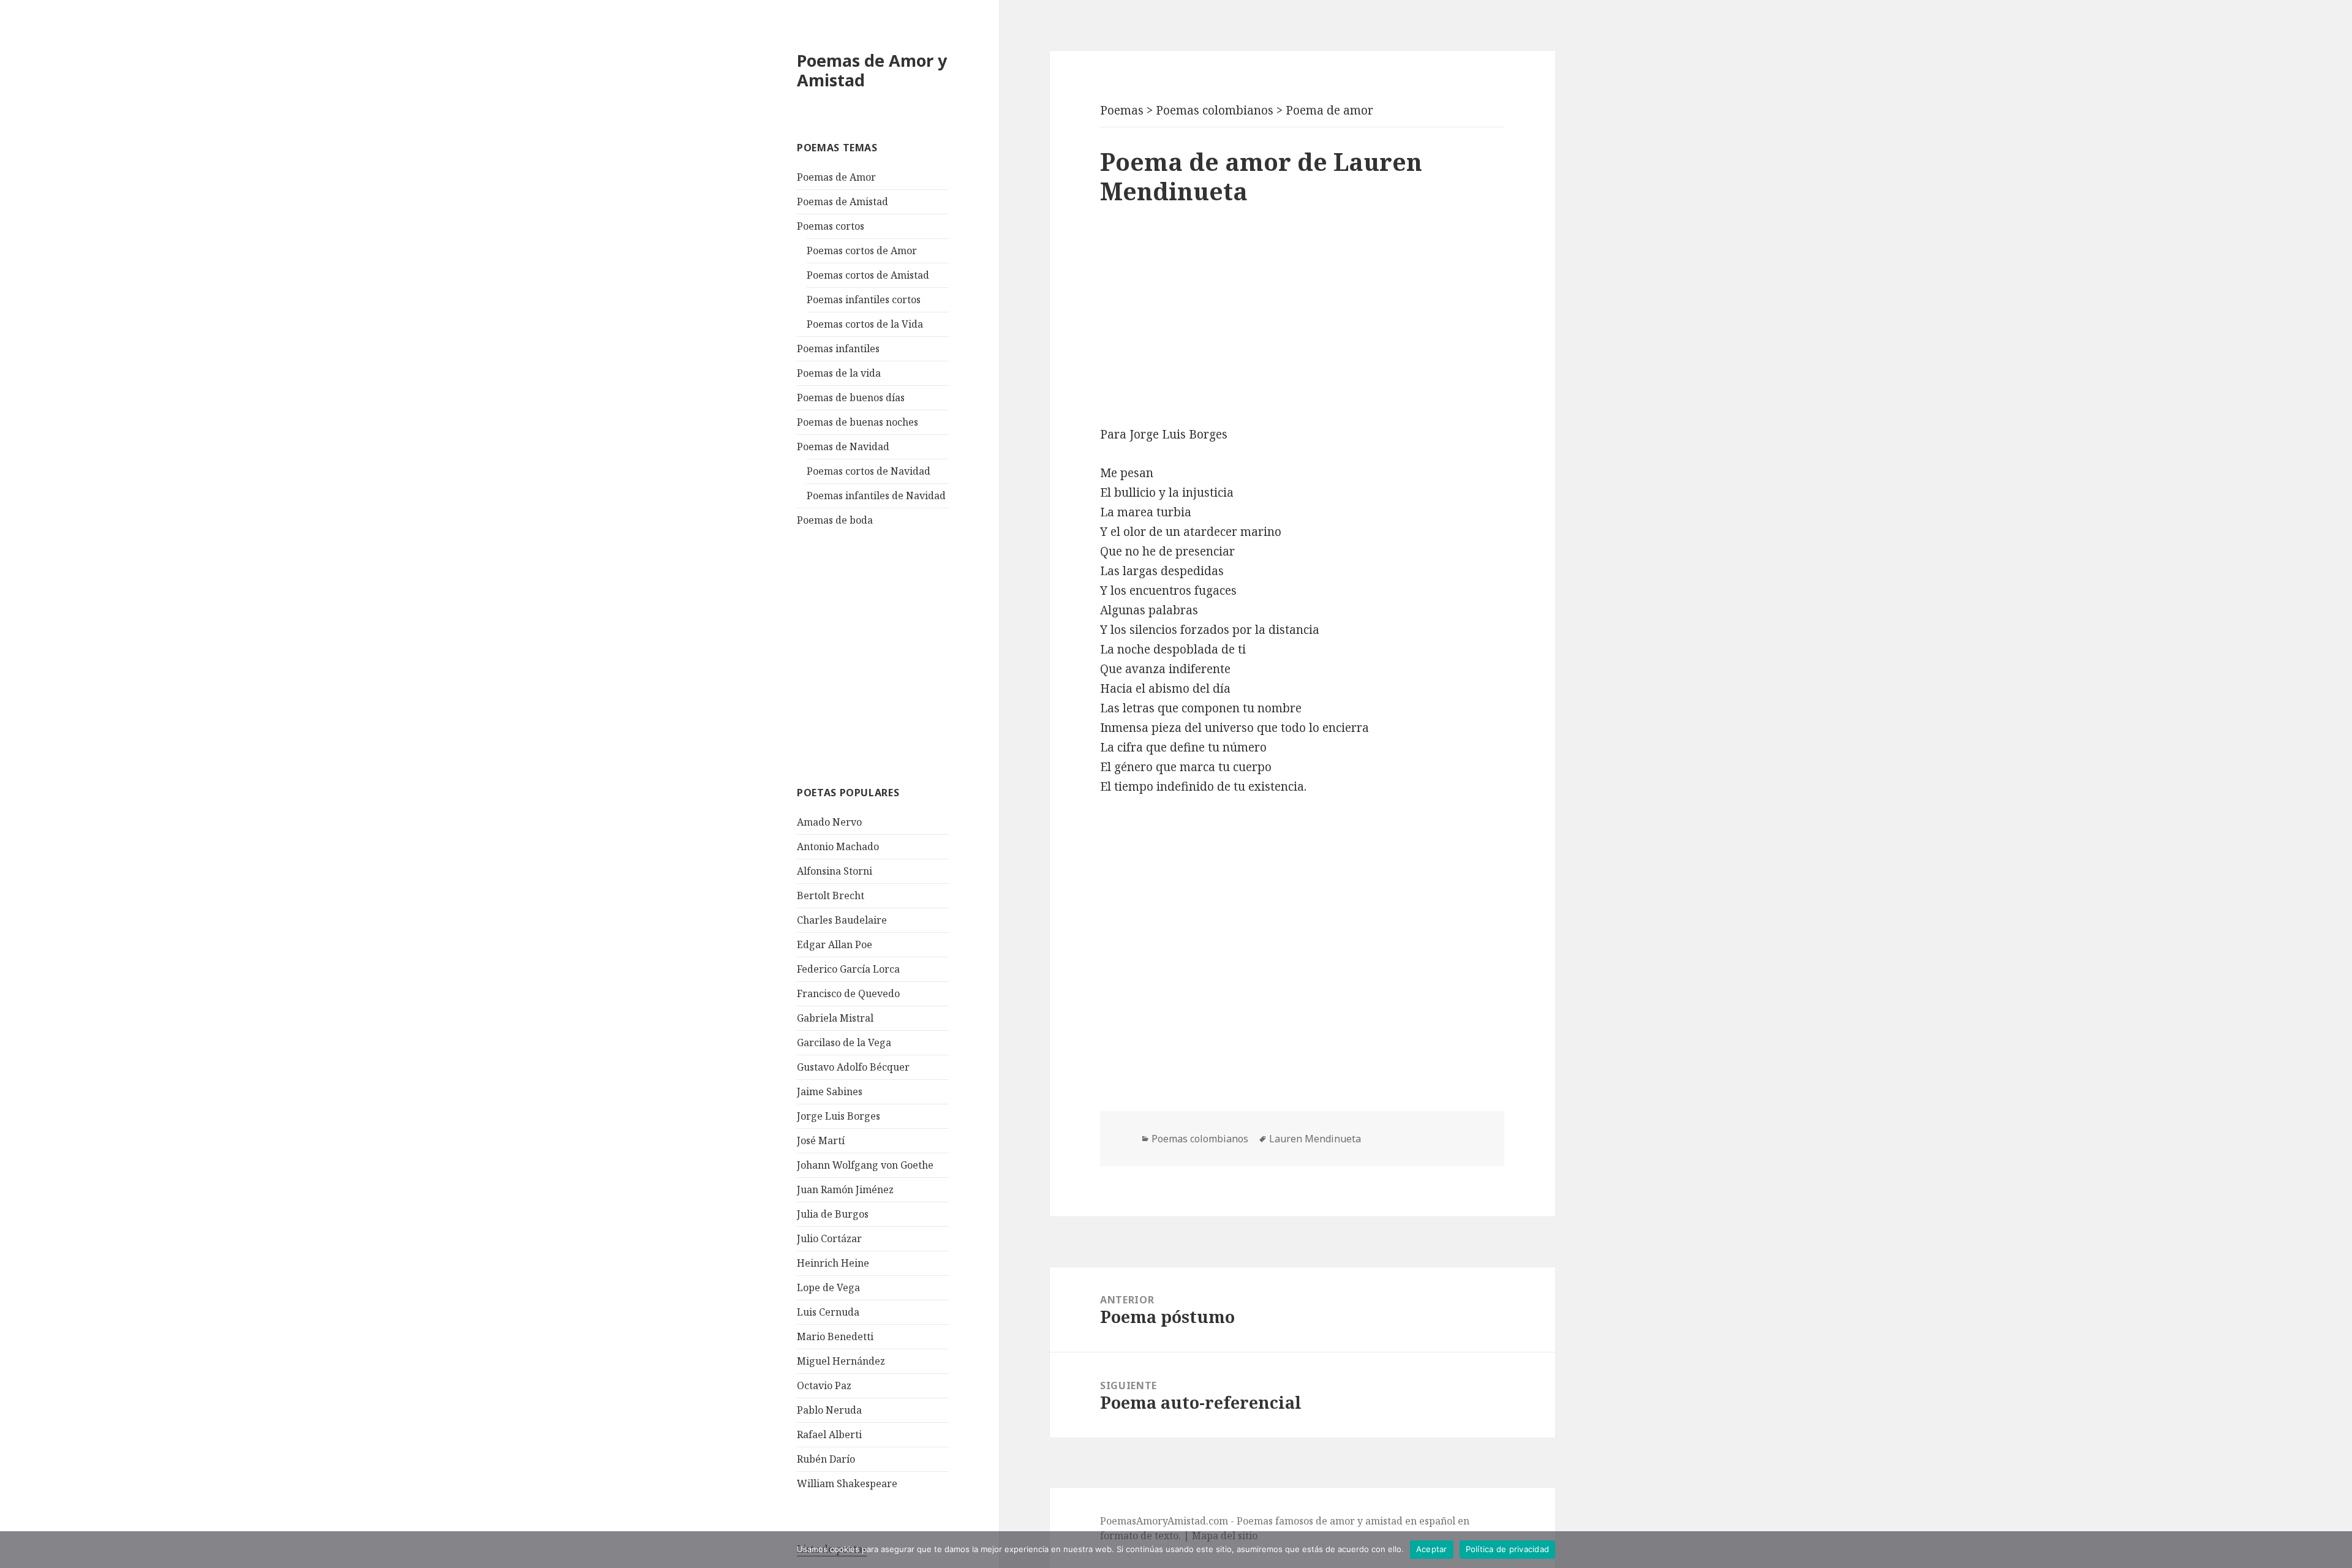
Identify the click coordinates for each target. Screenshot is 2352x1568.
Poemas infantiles (838, 349)
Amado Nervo (829, 822)
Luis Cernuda (828, 1312)
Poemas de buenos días (851, 398)
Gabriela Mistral (835, 1018)
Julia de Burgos (833, 1214)
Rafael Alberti (829, 1434)
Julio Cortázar (829, 1238)
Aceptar (1432, 1549)
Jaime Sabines (830, 1091)
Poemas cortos (831, 226)
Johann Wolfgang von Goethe (865, 1165)
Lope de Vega (828, 1287)
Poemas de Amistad (842, 202)
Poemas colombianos (1200, 1139)
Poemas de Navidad (843, 447)
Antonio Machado (838, 846)
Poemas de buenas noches (858, 422)
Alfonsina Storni (835, 871)
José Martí (821, 1140)
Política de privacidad (1508, 1549)
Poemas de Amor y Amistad (872, 70)
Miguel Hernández (841, 1361)
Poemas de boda (835, 520)
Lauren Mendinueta (1315, 1139)
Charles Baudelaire (842, 920)
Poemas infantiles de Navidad (876, 496)
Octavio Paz (824, 1385)
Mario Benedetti (835, 1336)
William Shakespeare (847, 1483)
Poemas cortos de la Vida (865, 324)
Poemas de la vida (839, 373)
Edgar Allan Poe (835, 944)
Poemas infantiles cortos (864, 300)
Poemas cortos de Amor (862, 251)
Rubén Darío (826, 1459)
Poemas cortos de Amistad (868, 275)
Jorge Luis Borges (839, 1116)
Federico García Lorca (848, 969)
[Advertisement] (889, 655)
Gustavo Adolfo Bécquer (853, 1067)
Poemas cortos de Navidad (869, 471)
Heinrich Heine (833, 1263)
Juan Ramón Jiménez (845, 1189)
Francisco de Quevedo (848, 993)
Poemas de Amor (836, 177)
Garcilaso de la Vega (844, 1042)
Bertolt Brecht (831, 895)
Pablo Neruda (829, 1410)
